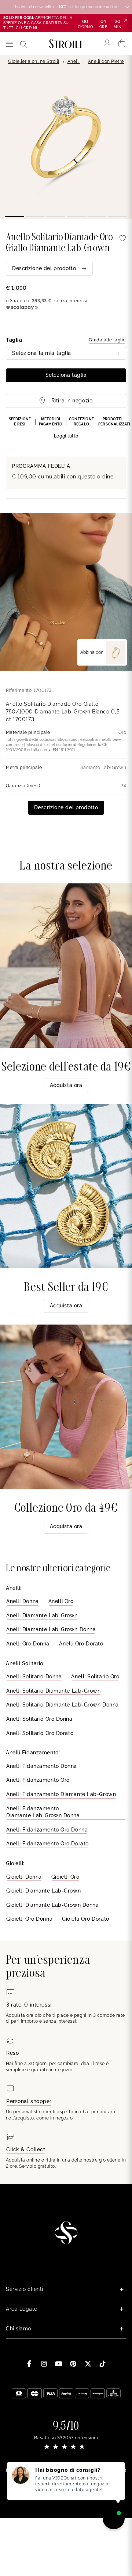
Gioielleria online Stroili (34, 61)
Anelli (74, 61)
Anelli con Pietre (106, 61)
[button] (66, 428)
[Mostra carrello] (122, 43)
